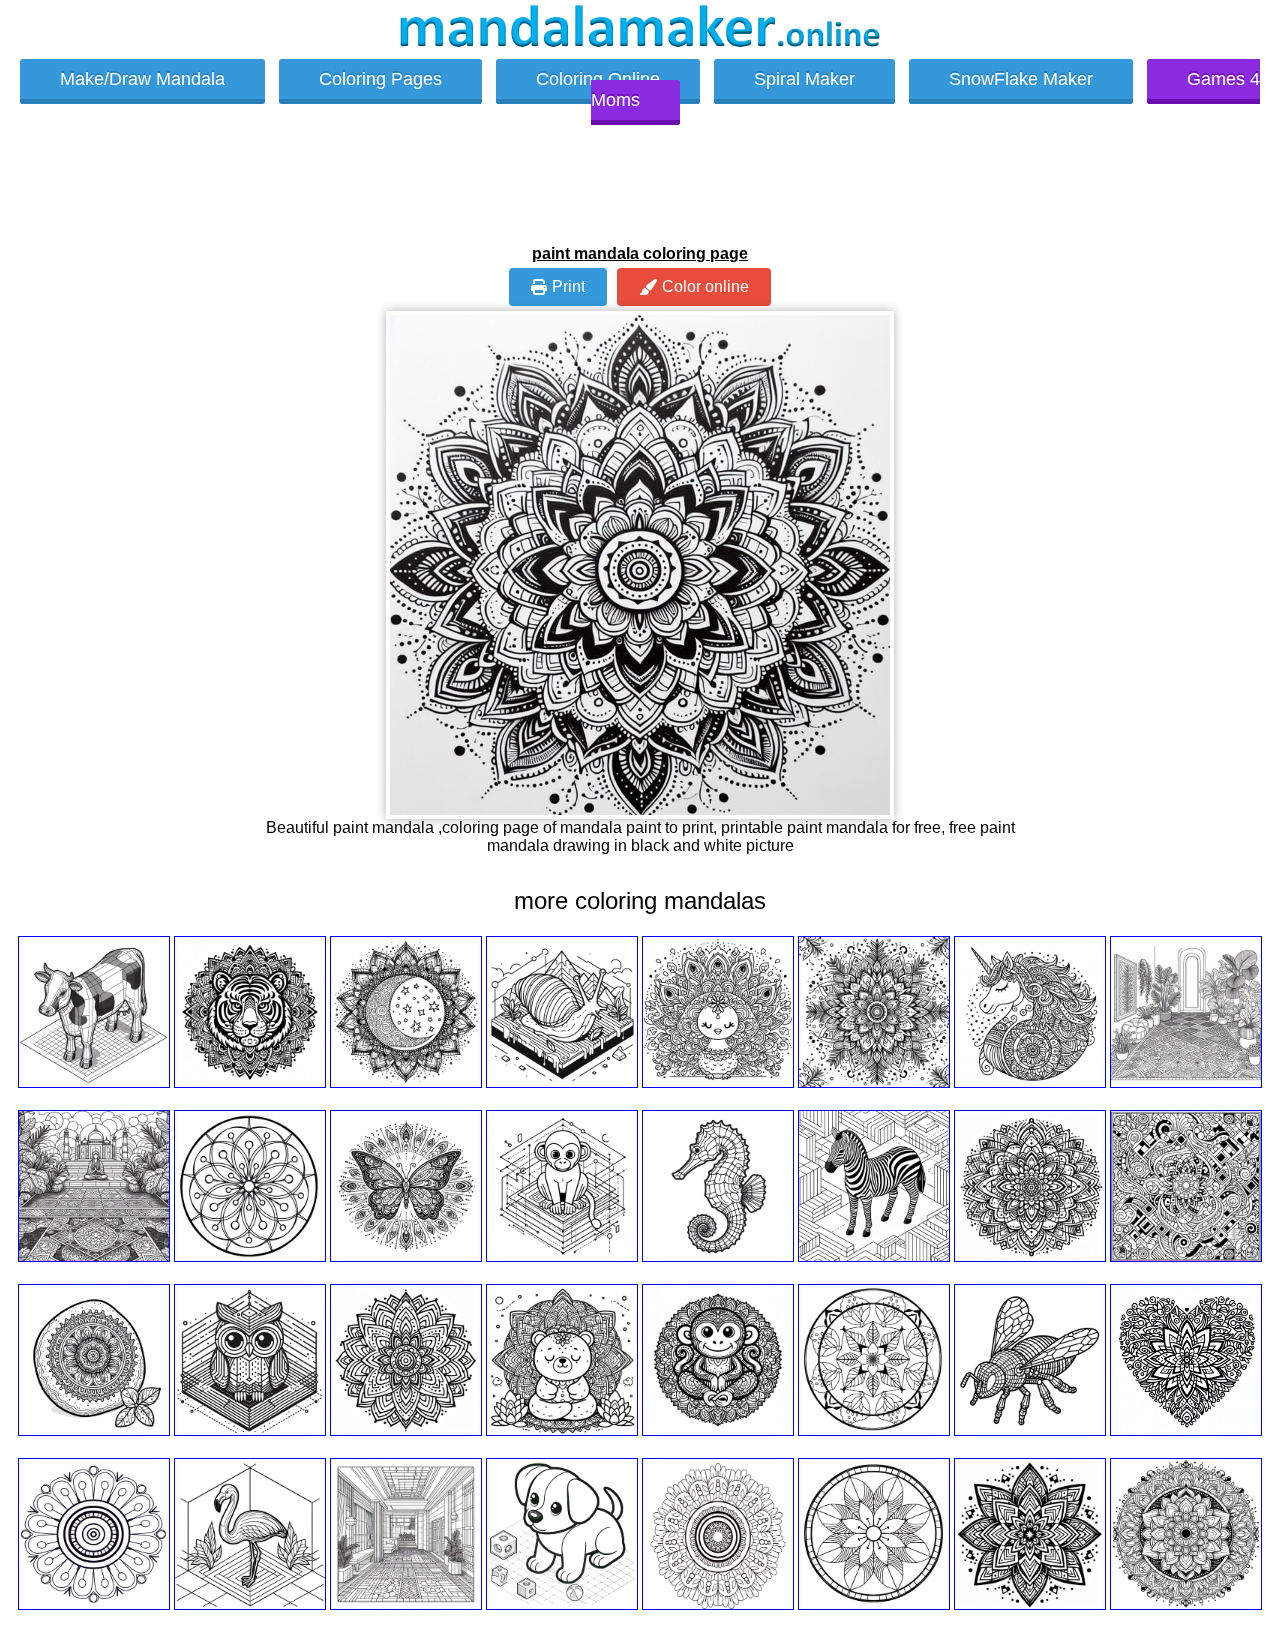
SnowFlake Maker (1021, 79)
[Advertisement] (640, 192)
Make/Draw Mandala (142, 79)
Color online (705, 286)
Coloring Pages (380, 79)
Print (568, 286)
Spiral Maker (804, 79)
